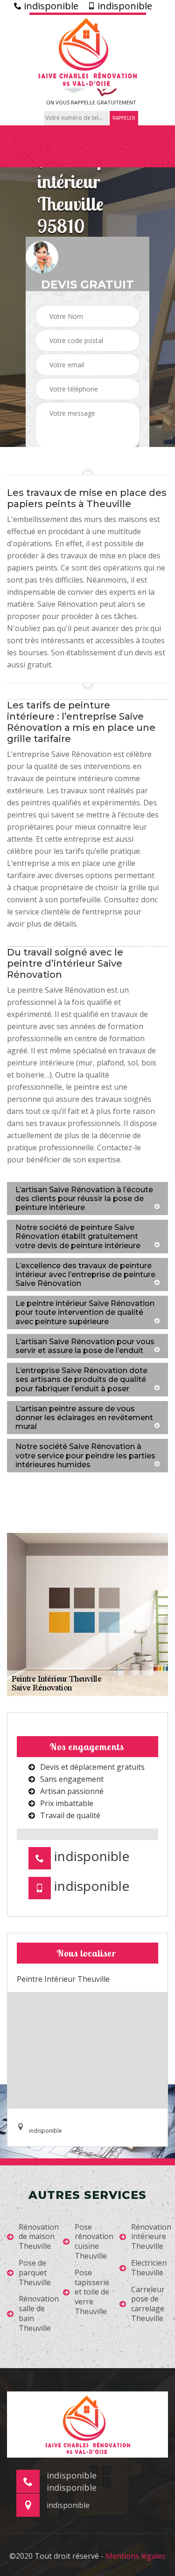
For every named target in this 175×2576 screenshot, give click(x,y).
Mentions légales (136, 2556)
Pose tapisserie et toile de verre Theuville (92, 2292)
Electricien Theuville (149, 2268)
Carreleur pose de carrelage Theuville (148, 2304)
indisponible (50, 6)
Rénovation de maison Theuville (39, 2237)
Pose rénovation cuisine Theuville (94, 2242)
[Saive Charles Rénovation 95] (88, 51)
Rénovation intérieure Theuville (151, 2237)
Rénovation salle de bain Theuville (39, 2313)
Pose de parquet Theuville (35, 2273)
